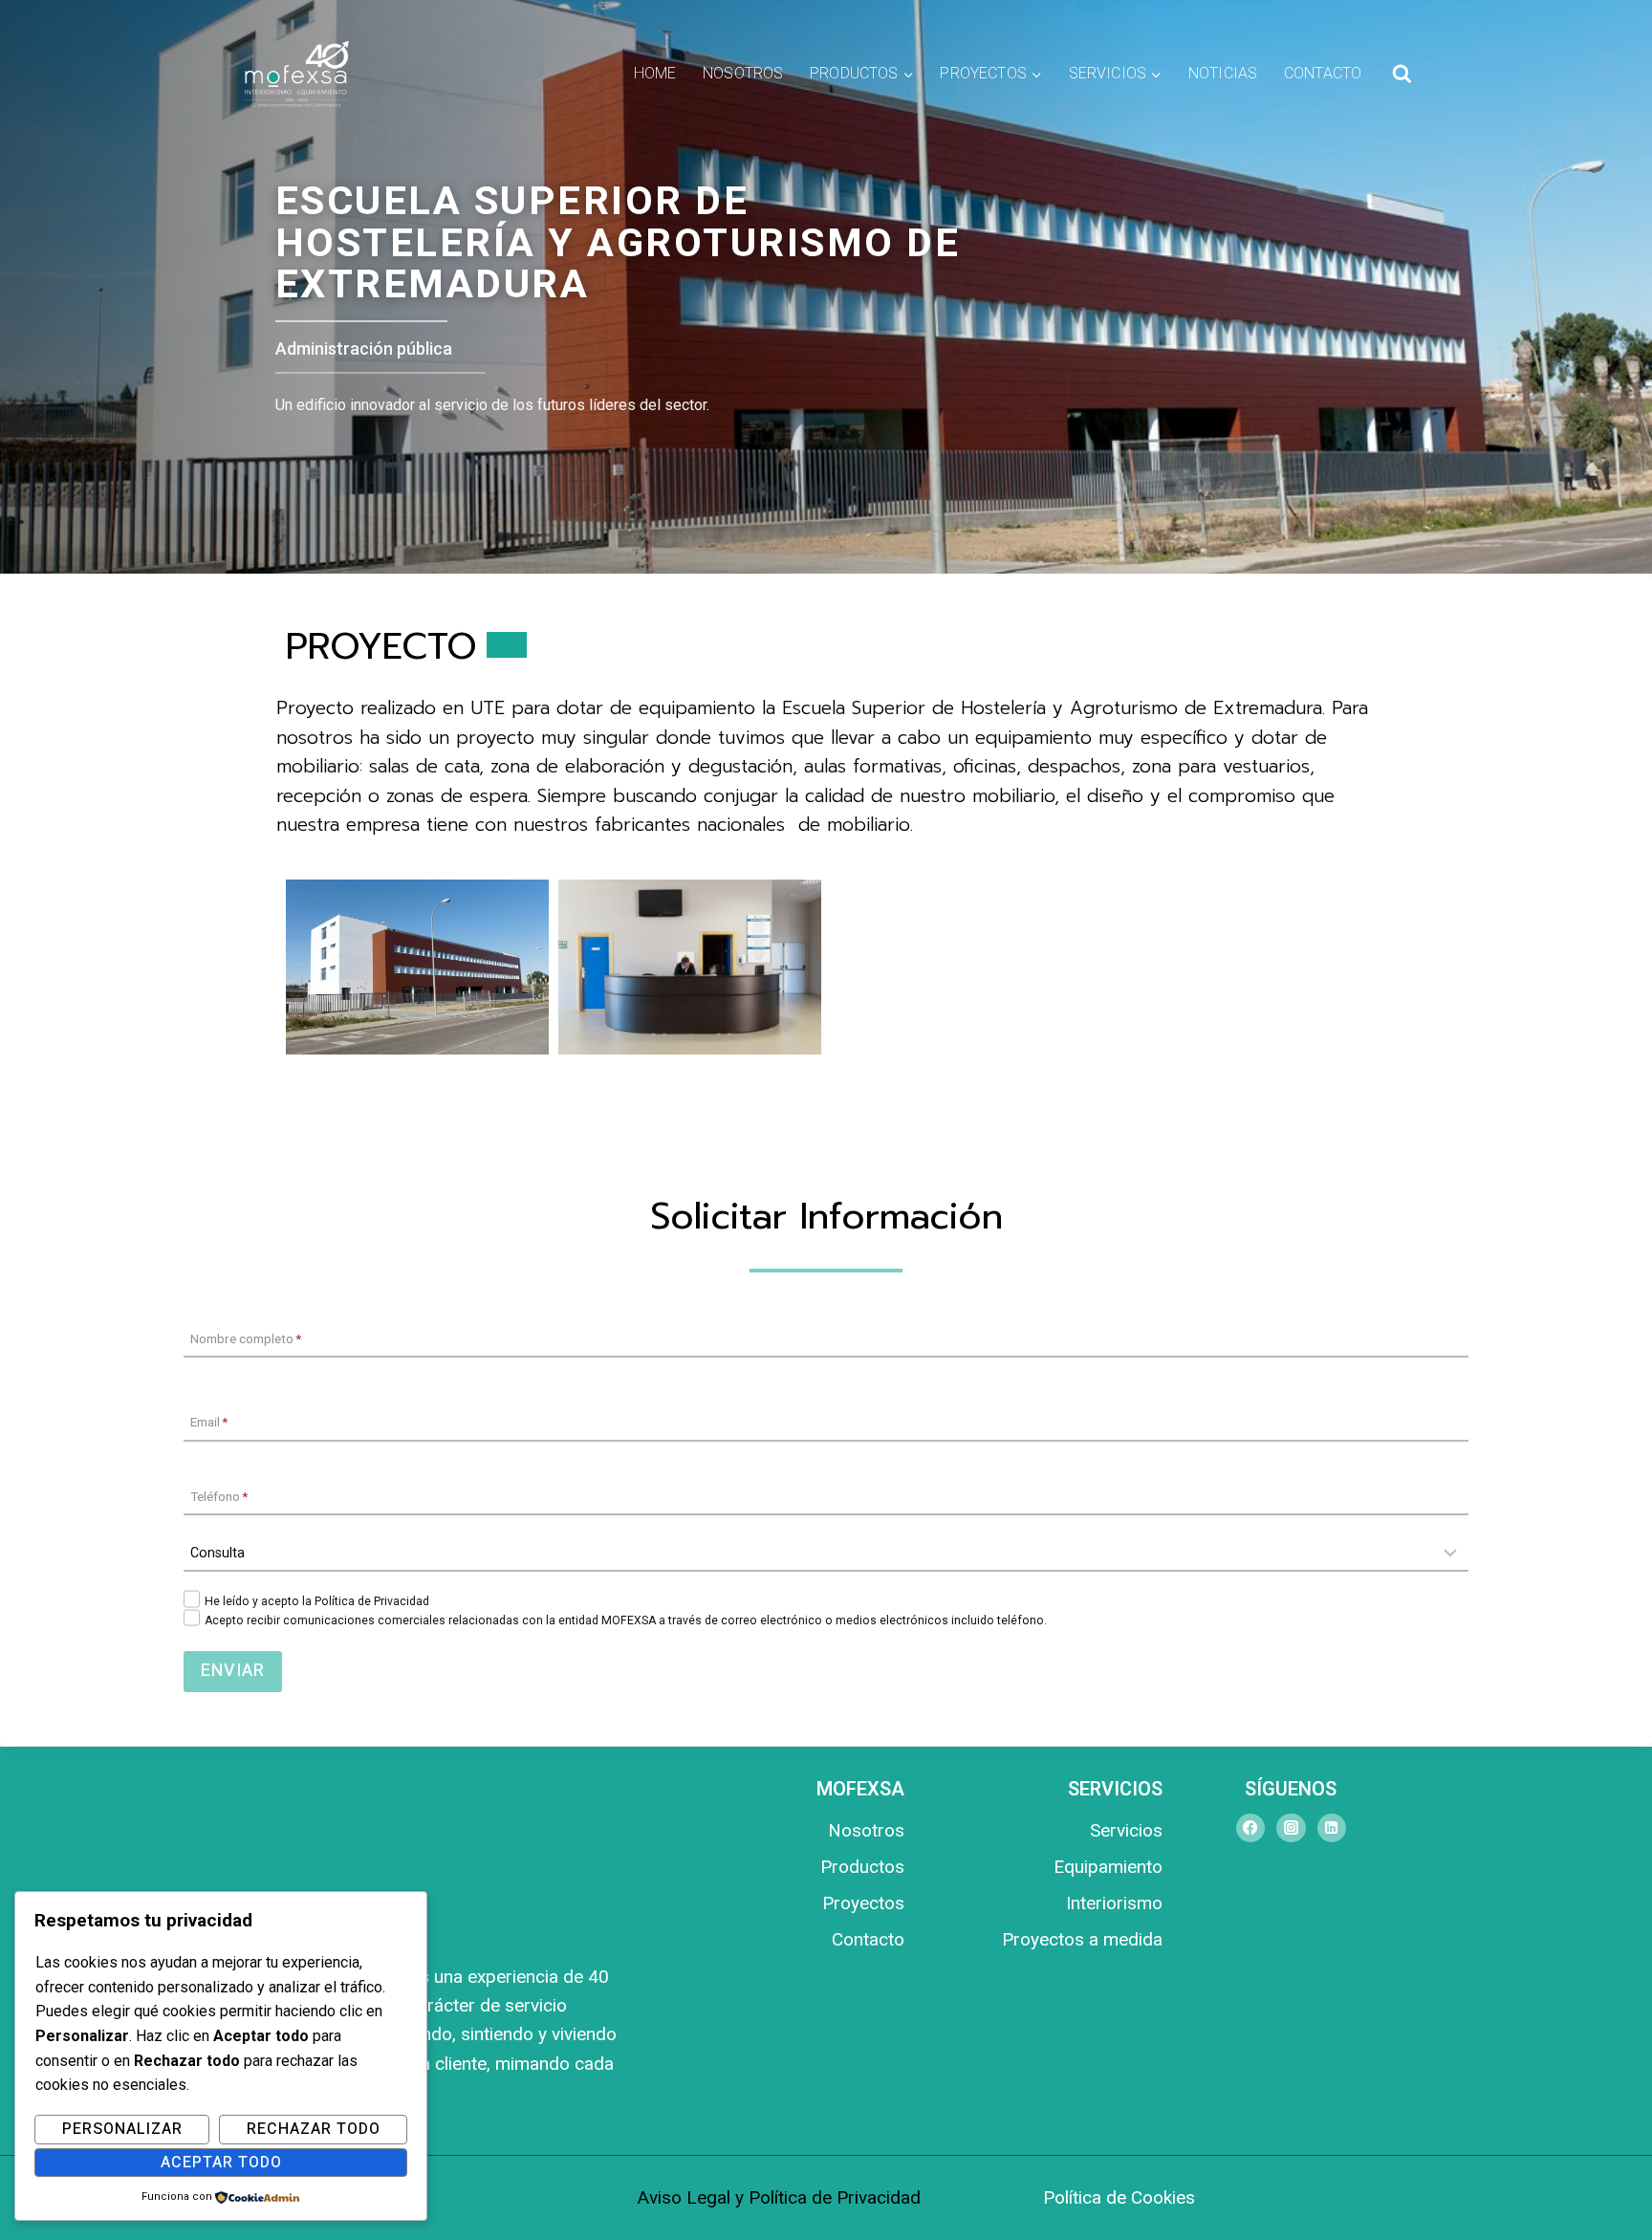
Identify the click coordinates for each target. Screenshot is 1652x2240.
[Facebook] (1250, 1827)
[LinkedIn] (1332, 1827)
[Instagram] (1291, 1827)
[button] (417, 967)
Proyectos (863, 1903)
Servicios (1126, 1830)
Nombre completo (246, 1337)
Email (209, 1422)
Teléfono (219, 1495)
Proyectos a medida (1082, 1939)
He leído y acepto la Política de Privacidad (317, 1601)
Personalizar (122, 2129)
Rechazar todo (314, 2129)
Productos (862, 1867)
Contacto (1323, 74)
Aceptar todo (221, 2163)
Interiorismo (1114, 1903)
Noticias (1223, 74)
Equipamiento (1108, 1867)
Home (655, 74)
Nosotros (743, 74)
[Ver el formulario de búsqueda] (1402, 74)
